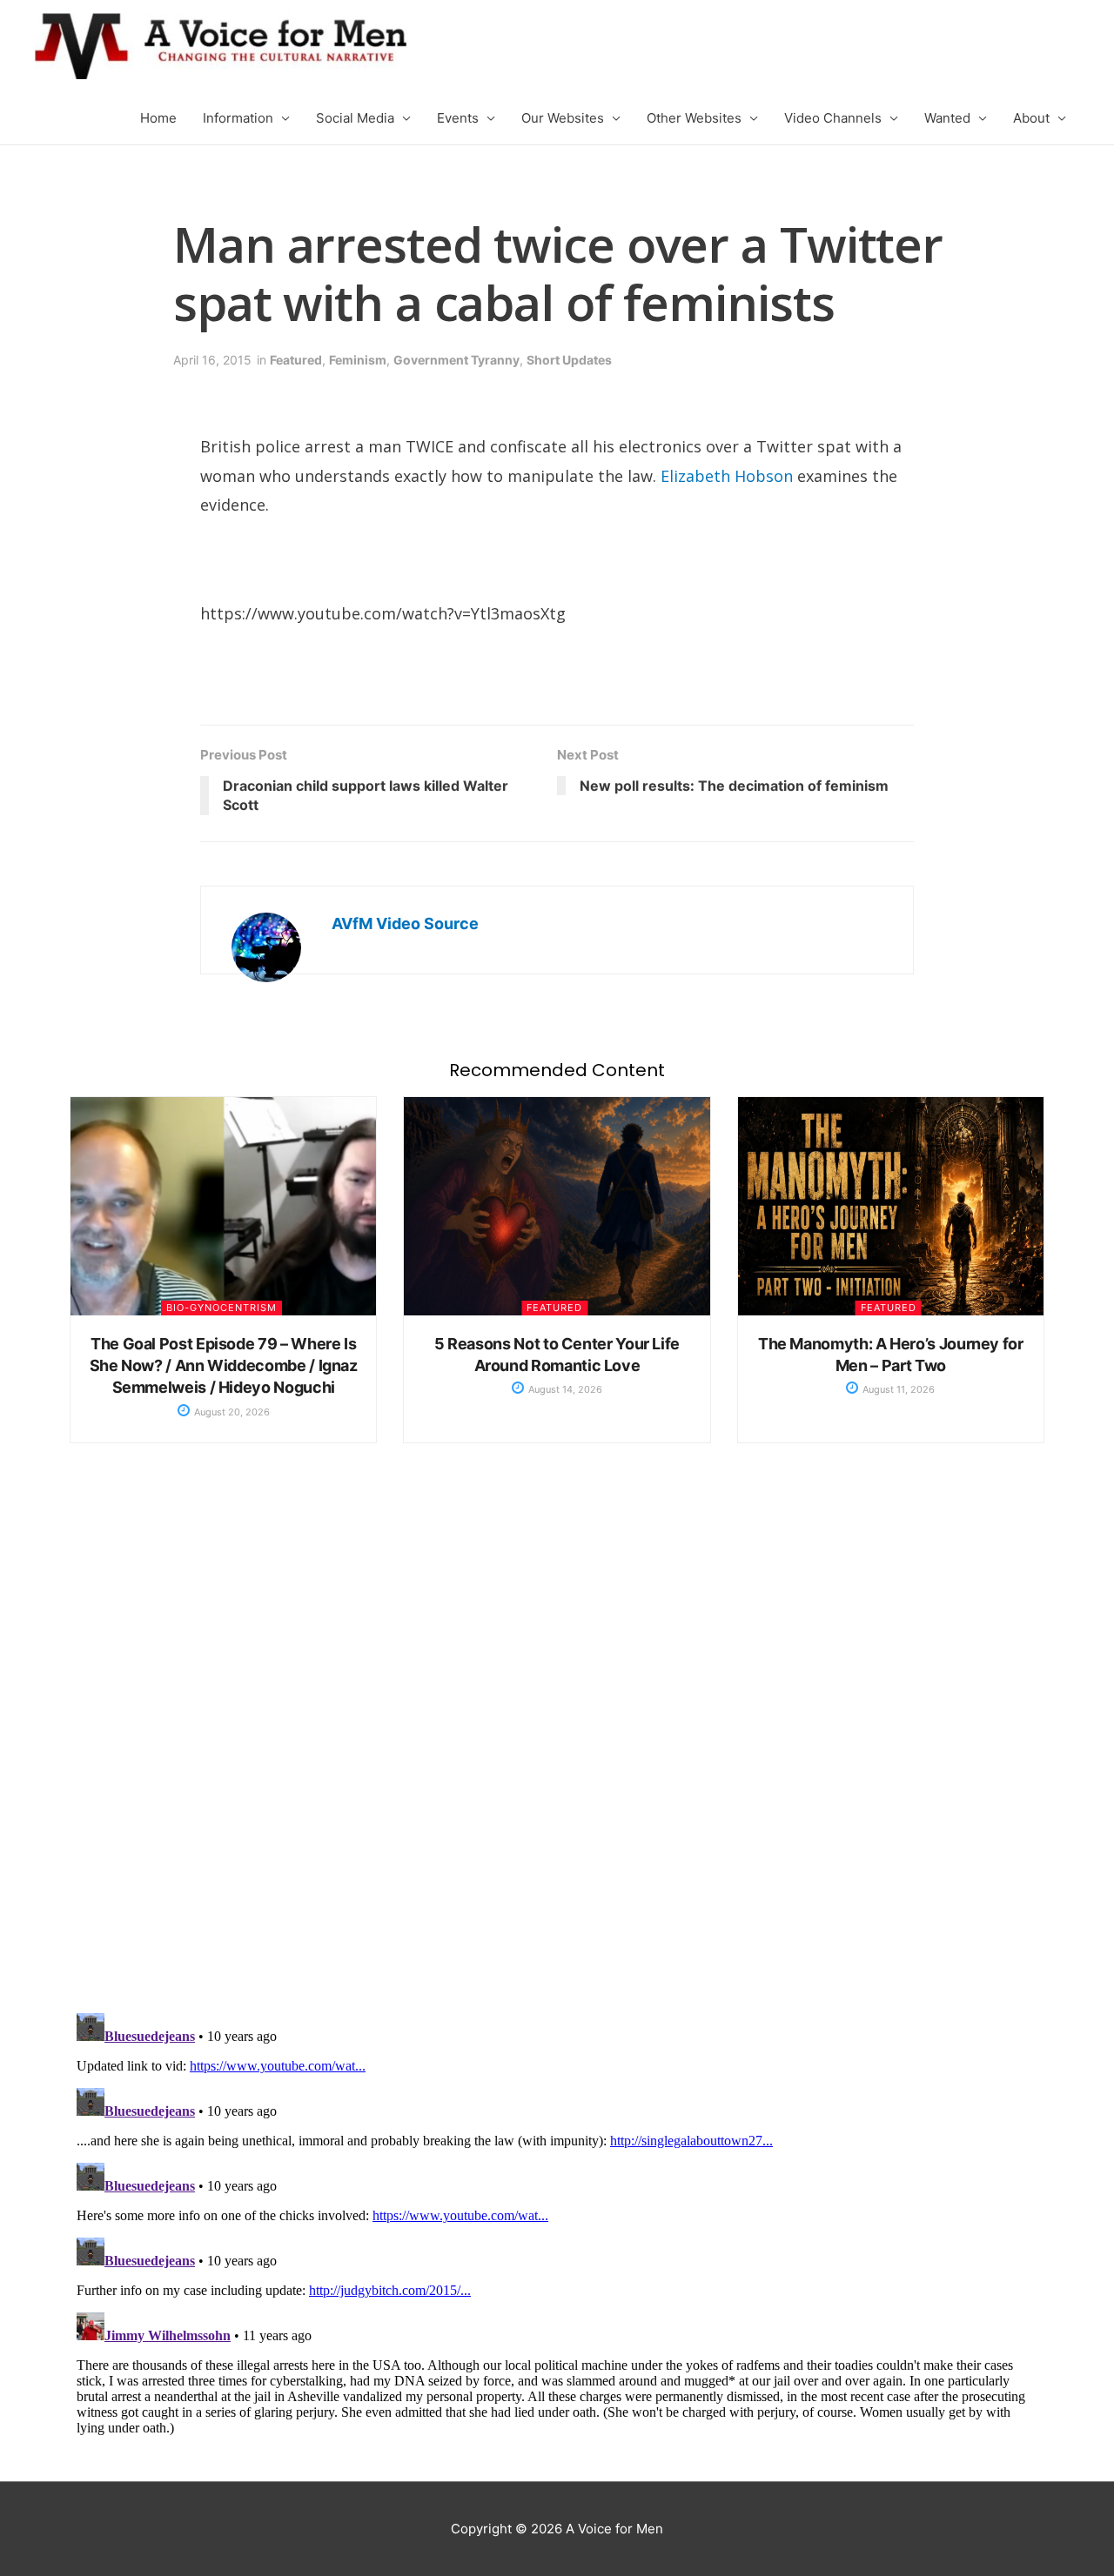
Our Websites (563, 118)
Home (158, 118)
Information (238, 118)
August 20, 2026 (231, 1412)
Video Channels (833, 118)
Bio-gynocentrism (221, 1308)
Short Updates (569, 360)
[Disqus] (557, 1746)
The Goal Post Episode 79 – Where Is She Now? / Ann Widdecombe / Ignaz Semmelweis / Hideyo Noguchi (224, 1365)
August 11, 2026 (897, 1389)
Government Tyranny (456, 360)
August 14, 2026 (564, 1389)
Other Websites (694, 118)
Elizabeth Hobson (727, 476)
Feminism (358, 360)
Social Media (355, 118)
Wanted (947, 118)
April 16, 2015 (212, 360)
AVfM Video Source (405, 923)
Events (458, 118)
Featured (296, 360)
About (1031, 118)
